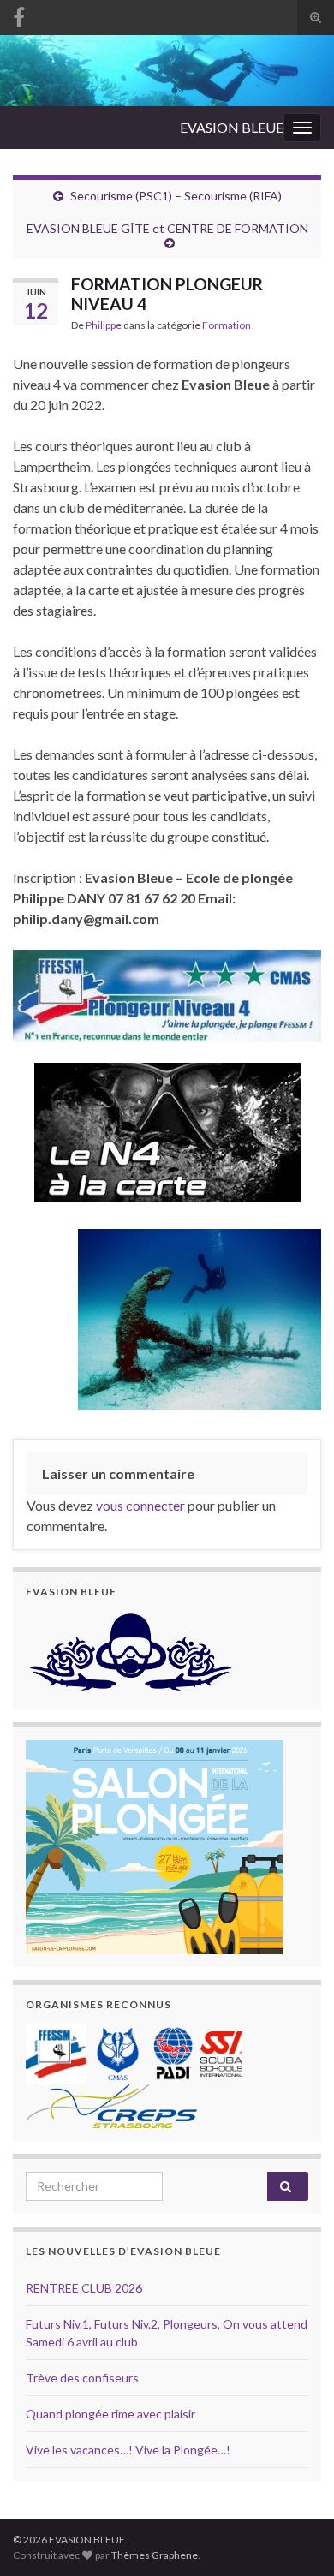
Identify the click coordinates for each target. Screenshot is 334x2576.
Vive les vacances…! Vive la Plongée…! (128, 2450)
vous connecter (140, 1505)
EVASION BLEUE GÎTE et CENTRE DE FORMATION (167, 228)
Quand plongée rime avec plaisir (110, 2414)
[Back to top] (295, 2537)
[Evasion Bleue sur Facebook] (19, 14)
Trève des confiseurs (82, 2378)
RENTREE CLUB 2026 (84, 2288)
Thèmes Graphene (155, 2555)
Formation (227, 325)
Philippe (104, 325)
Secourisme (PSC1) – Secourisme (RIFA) (176, 196)
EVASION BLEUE (232, 127)
